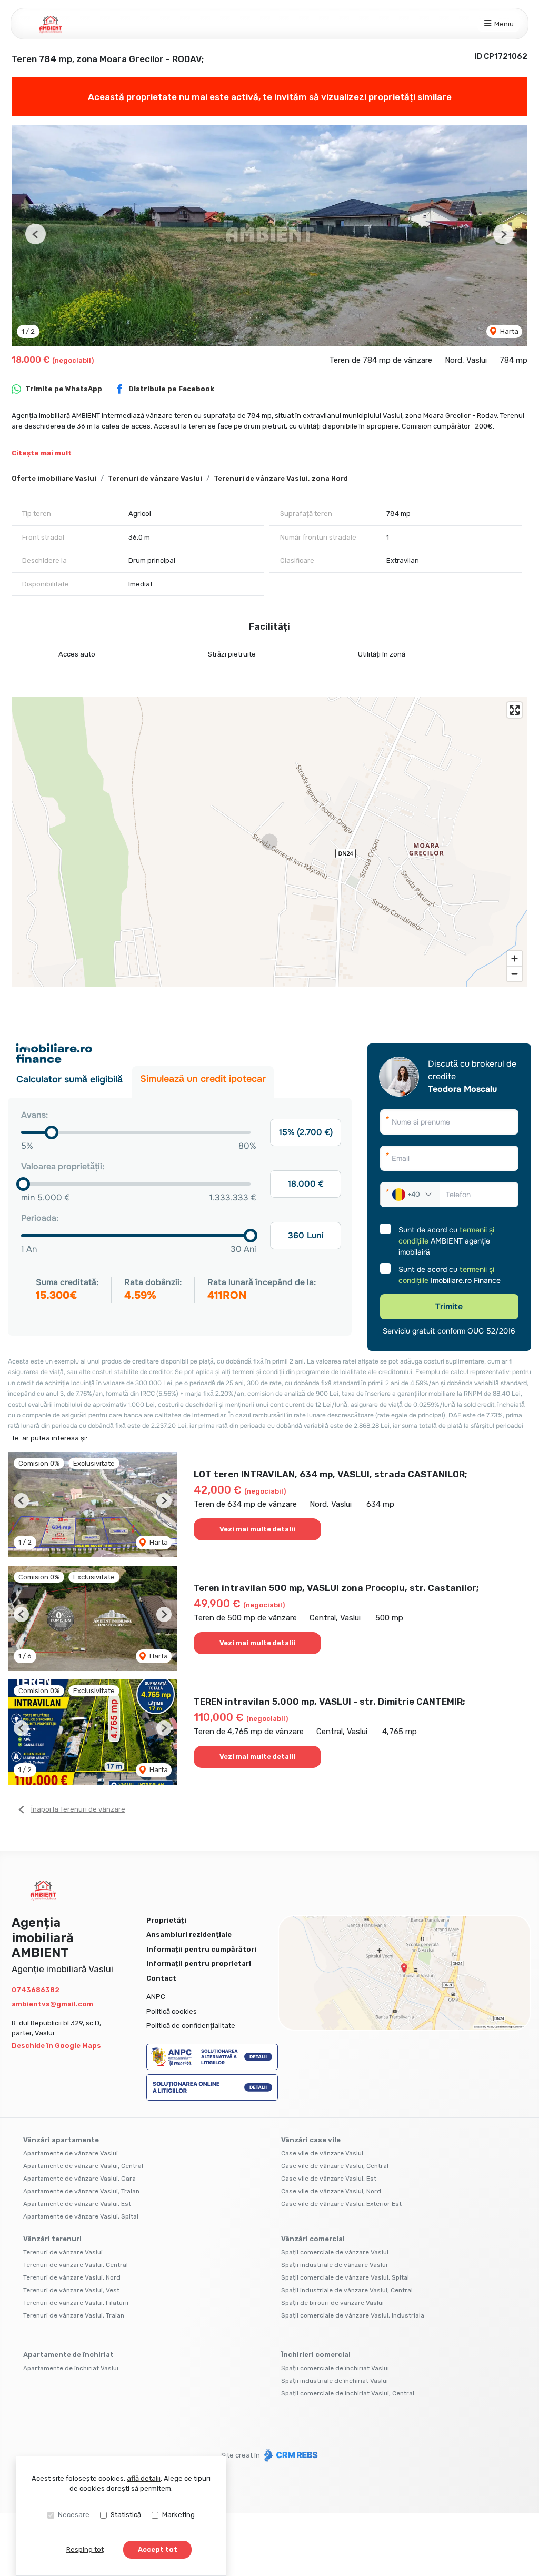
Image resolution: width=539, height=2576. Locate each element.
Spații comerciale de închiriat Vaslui (335, 2368)
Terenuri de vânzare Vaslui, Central (76, 2265)
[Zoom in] (515, 958)
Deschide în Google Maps (56, 2046)
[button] (36, 234)
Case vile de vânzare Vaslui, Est (329, 2179)
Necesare (74, 2515)
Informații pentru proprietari (199, 1963)
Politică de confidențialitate (191, 2026)
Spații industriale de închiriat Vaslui (335, 2381)
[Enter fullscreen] (515, 710)
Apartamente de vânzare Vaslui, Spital (81, 2216)
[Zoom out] (515, 974)
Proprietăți (166, 1920)
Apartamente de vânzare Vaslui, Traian (81, 2191)
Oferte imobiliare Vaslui (54, 478)
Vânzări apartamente (61, 2140)
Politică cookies (172, 2011)
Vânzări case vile (311, 2140)
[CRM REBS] (290, 2455)
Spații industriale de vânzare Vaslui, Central (347, 2290)
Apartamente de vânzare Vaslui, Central (83, 2166)
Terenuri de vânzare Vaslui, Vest (71, 2290)
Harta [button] (508, 331)
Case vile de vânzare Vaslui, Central (335, 2166)
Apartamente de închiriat (68, 2355)
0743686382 (36, 1990)
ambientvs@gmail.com (52, 2004)
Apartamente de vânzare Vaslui (71, 2153)
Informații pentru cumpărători (201, 1949)
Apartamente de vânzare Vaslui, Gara (79, 2179)
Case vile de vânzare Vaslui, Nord (331, 2191)
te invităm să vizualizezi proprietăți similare (357, 97)
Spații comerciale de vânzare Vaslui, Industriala (353, 2315)
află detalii (144, 2478)
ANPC (156, 1997)
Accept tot (158, 2549)
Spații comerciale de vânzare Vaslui (335, 2252)
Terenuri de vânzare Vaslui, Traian (74, 2315)
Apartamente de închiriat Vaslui (71, 2368)
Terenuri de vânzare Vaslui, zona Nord (281, 478)
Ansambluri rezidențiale (189, 1935)
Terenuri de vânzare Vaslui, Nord (72, 2277)
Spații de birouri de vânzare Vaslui (332, 2303)
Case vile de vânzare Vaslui (322, 2153)
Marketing (178, 2515)
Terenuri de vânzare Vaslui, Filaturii (76, 2303)
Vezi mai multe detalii (257, 1529)
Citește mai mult (42, 453)
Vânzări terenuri (52, 2239)
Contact (161, 1978)
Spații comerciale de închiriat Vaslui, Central (348, 2393)
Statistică (126, 2515)
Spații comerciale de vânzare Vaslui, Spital (345, 2277)
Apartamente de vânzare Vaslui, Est (77, 2204)
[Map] (269, 842)
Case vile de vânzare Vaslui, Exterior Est (341, 2204)
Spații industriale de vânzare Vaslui (334, 2265)
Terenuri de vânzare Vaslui (155, 478)
